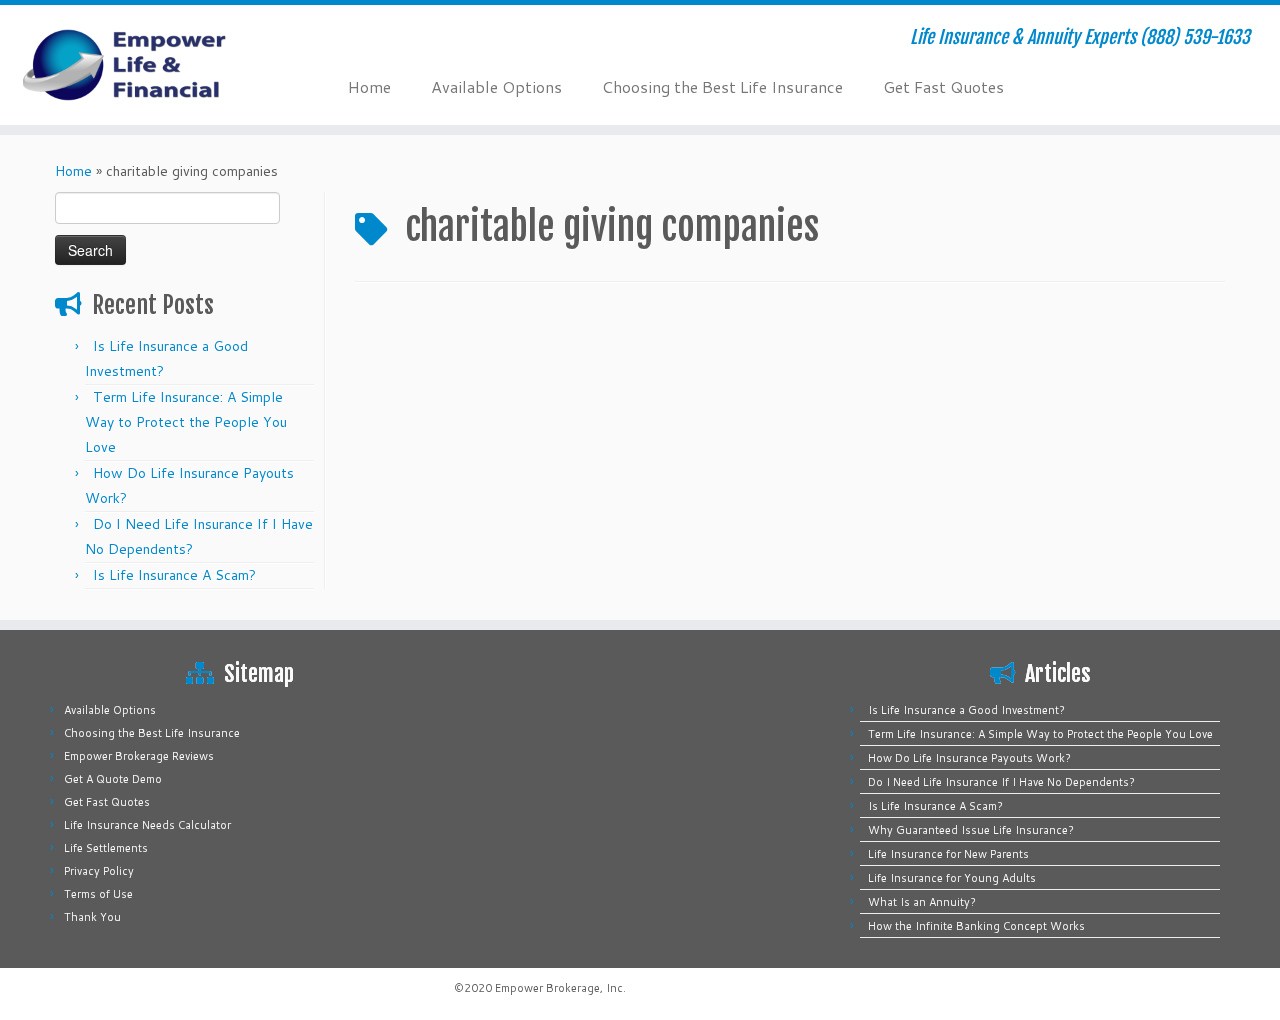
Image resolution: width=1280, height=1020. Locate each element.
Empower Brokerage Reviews (139, 756)
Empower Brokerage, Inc (559, 988)
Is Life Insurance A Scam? (174, 575)
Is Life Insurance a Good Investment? (966, 710)
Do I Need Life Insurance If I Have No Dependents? (1001, 782)
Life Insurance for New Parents (948, 854)
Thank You (92, 917)
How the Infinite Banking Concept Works (976, 926)
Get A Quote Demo (113, 779)
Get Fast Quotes (943, 86)
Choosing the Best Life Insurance (722, 86)
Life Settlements (106, 848)
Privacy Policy (99, 871)
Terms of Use (98, 894)
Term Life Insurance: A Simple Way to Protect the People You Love (186, 422)
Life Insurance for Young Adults (952, 878)
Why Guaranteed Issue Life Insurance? (971, 830)
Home (369, 86)
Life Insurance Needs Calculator (147, 825)
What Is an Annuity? (922, 902)
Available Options (496, 86)
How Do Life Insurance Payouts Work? (969, 758)
